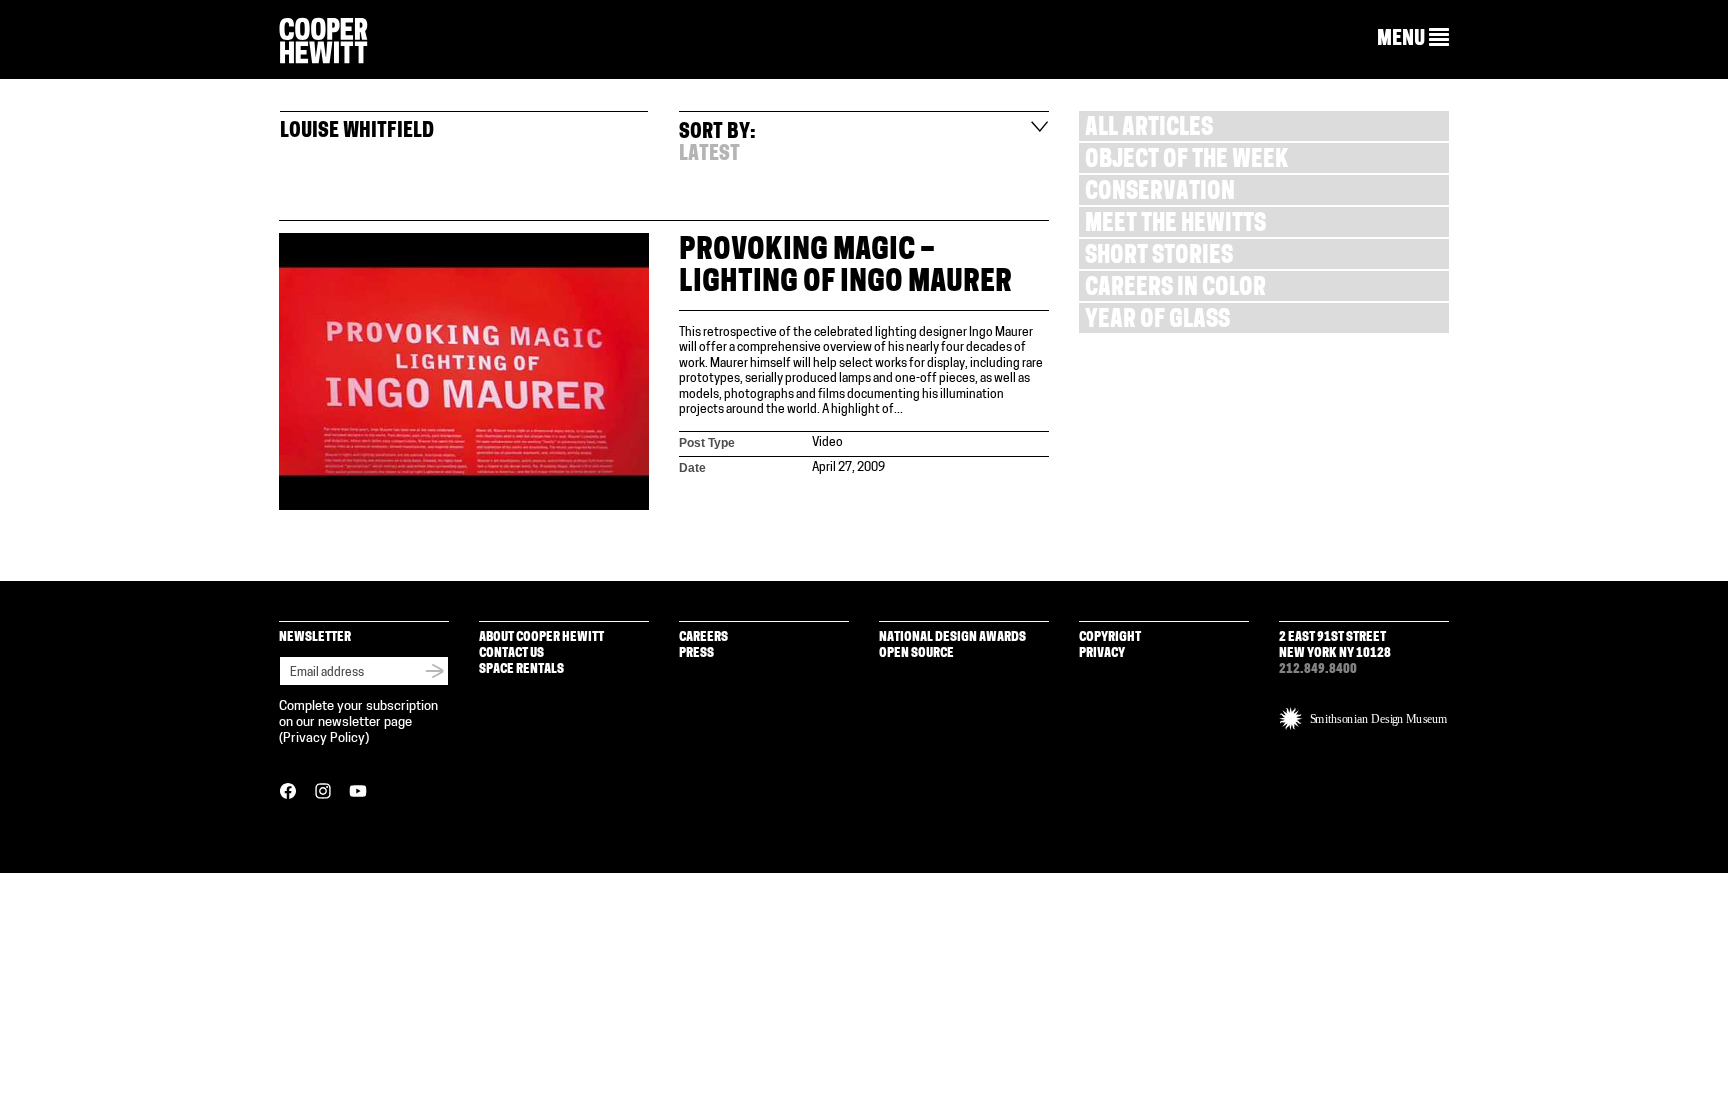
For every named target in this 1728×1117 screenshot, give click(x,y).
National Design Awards (952, 637)
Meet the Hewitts (1175, 225)
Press (696, 653)
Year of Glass (1157, 321)
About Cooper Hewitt (541, 637)
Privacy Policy (324, 738)
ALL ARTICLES (1149, 129)
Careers (703, 637)
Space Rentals (521, 669)
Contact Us (511, 653)
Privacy (1102, 653)
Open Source (916, 653)
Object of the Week (1186, 161)
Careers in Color (1175, 289)
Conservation (1160, 193)
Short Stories (1159, 257)
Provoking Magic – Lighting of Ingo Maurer (845, 267)
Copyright (1110, 637)
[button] (1413, 39)
